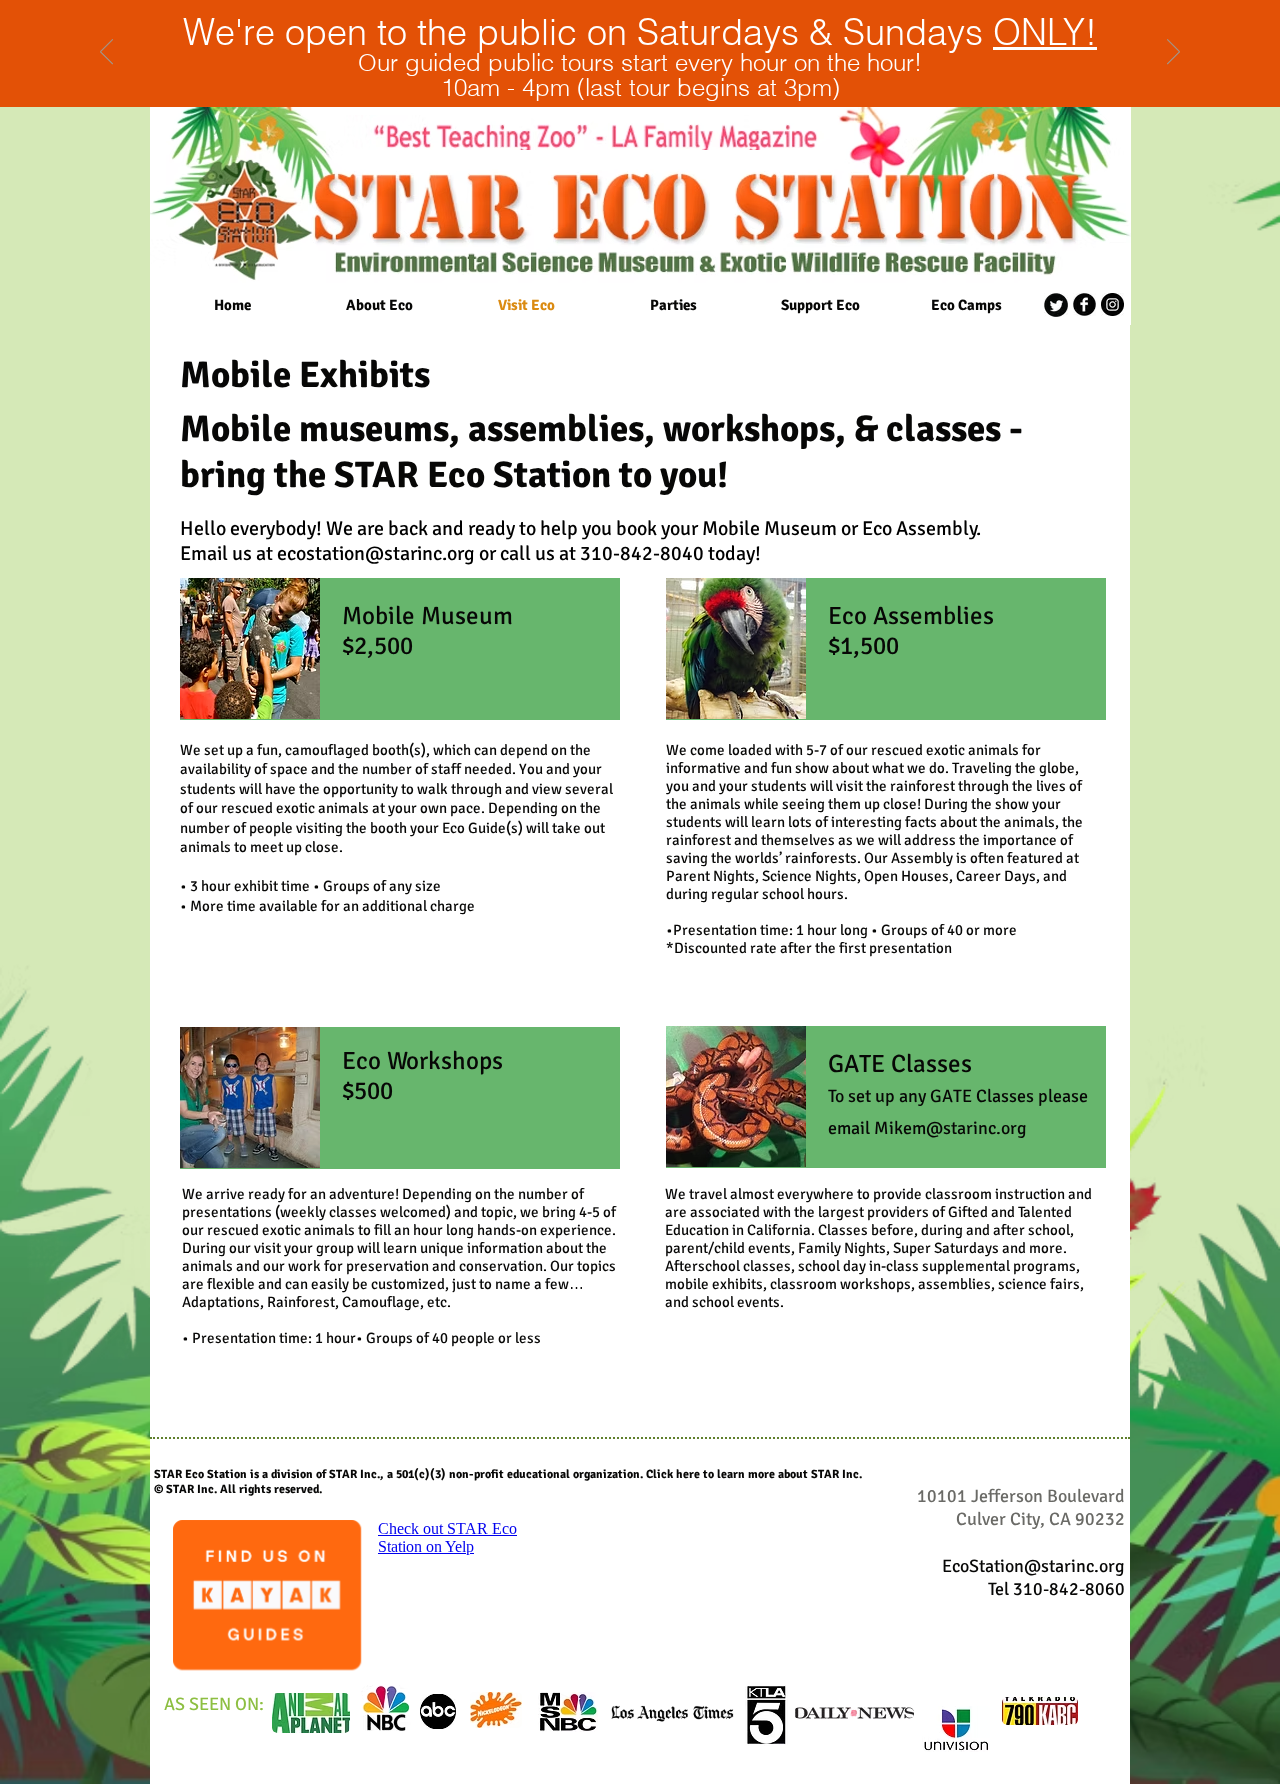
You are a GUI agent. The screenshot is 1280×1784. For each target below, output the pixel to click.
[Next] (1173, 53)
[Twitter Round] (1056, 305)
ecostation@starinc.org (376, 553)
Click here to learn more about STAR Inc (752, 1474)
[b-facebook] (1084, 304)
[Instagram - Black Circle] (1112, 304)
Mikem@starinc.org (950, 1128)
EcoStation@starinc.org (1033, 1566)
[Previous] (106, 53)
